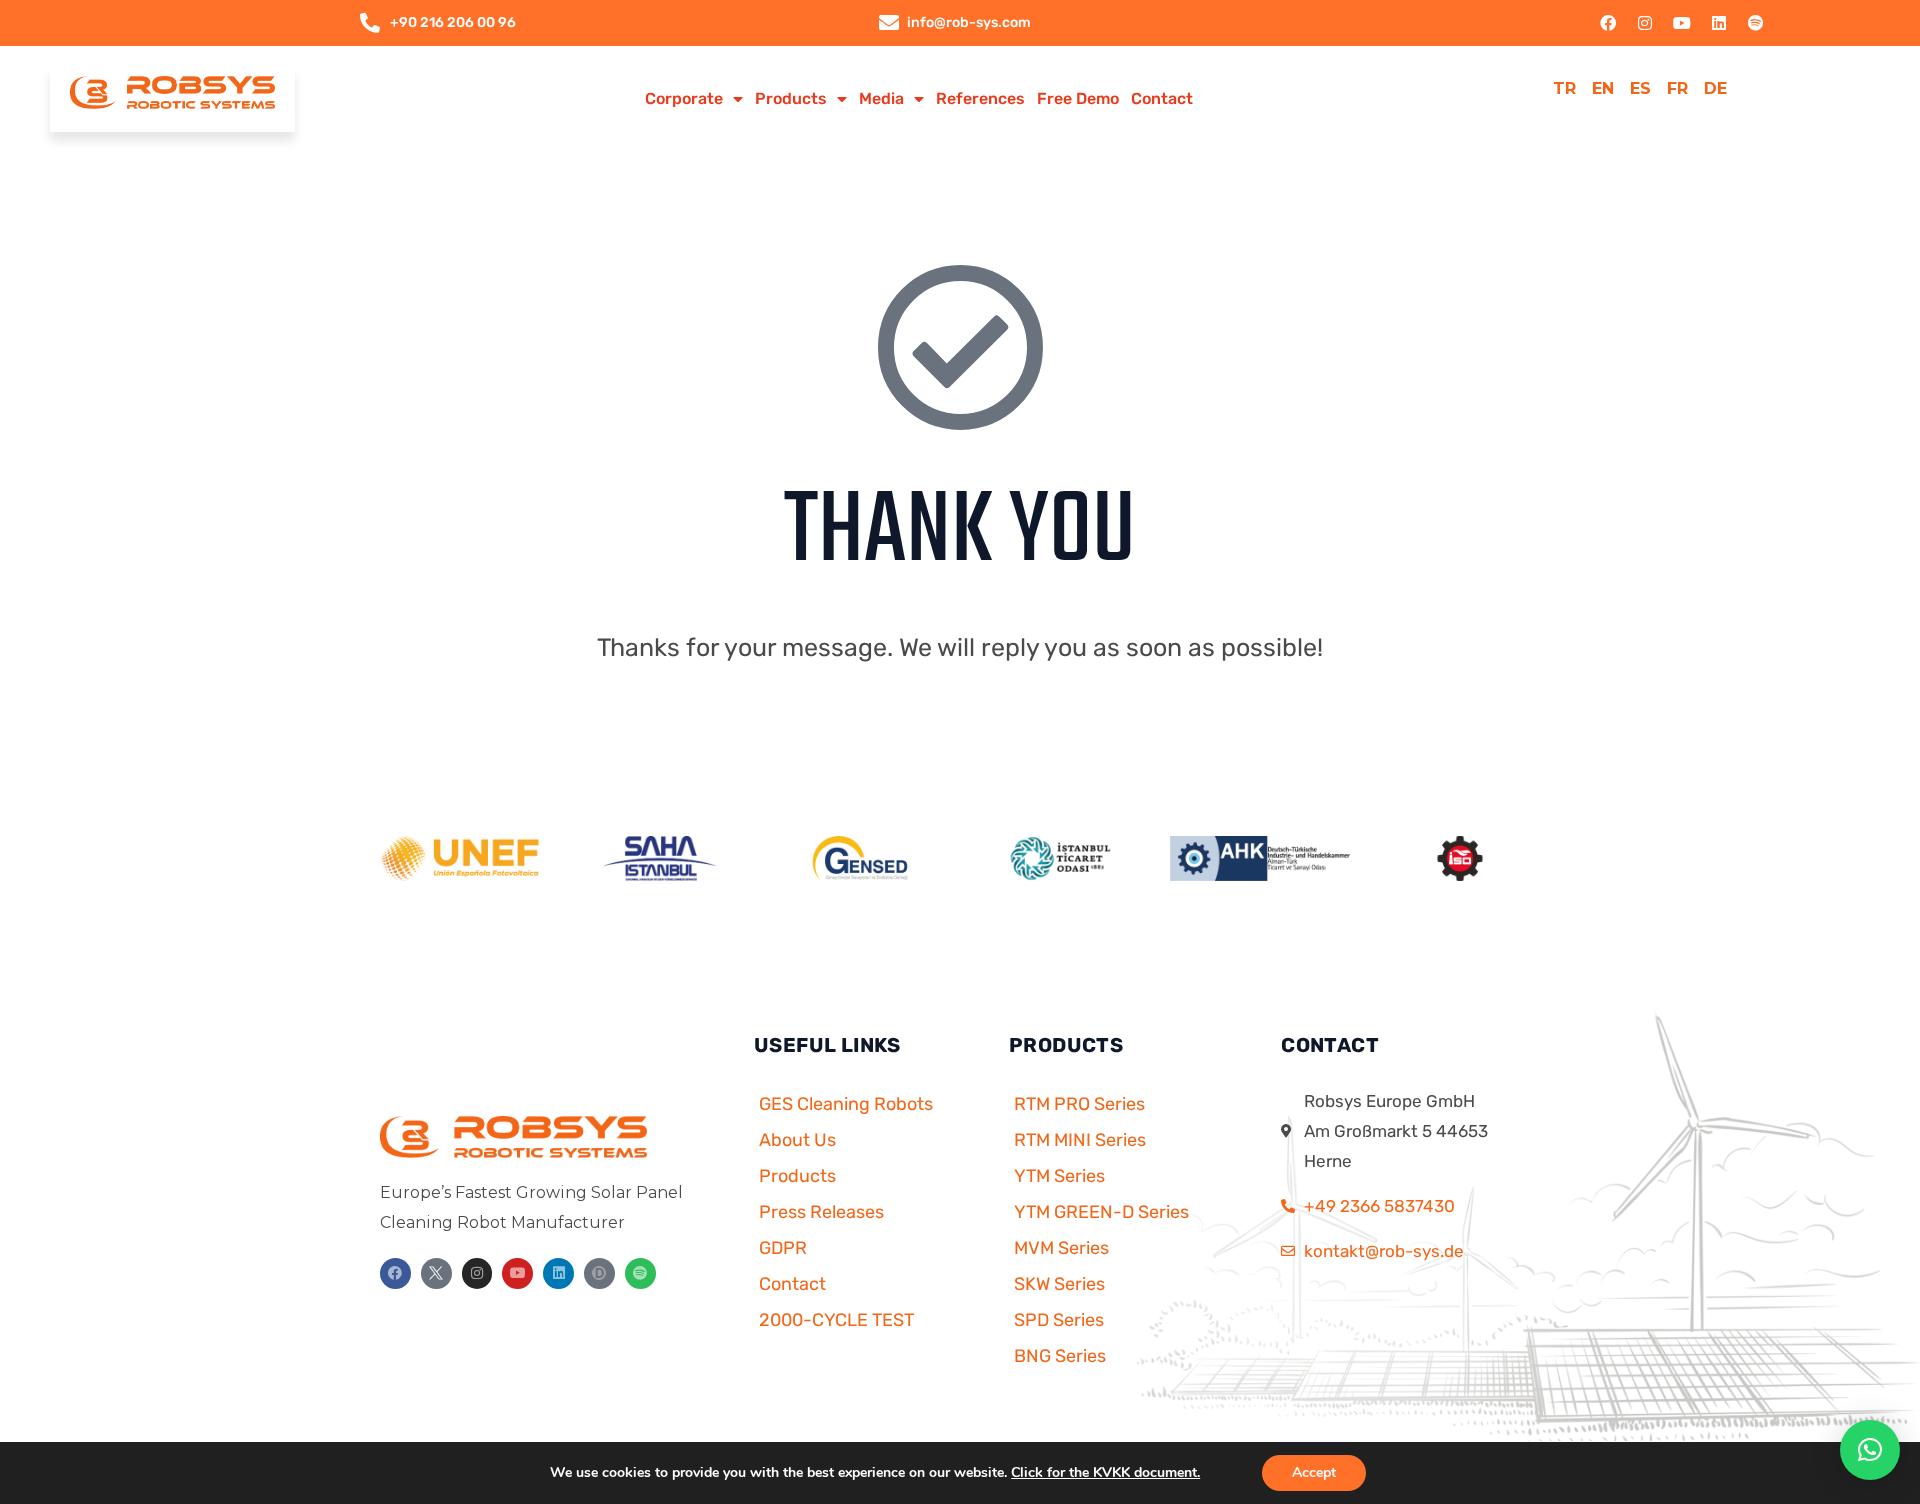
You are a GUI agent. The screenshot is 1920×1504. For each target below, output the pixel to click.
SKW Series (1059, 1284)
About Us (797, 1140)
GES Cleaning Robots (846, 1104)
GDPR (783, 1248)
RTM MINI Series (1080, 1140)
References (980, 98)
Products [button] (791, 98)
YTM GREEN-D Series (1101, 1212)
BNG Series (1060, 1356)
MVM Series (1061, 1248)
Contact (1162, 98)
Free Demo (1078, 98)
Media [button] (881, 98)
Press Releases (821, 1212)
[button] (1870, 1450)
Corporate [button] (684, 98)
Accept (1314, 1472)
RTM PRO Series (1079, 1104)
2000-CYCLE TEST (836, 1320)
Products (797, 1176)
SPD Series (1059, 1320)
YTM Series (1059, 1176)
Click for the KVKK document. (1105, 1472)
